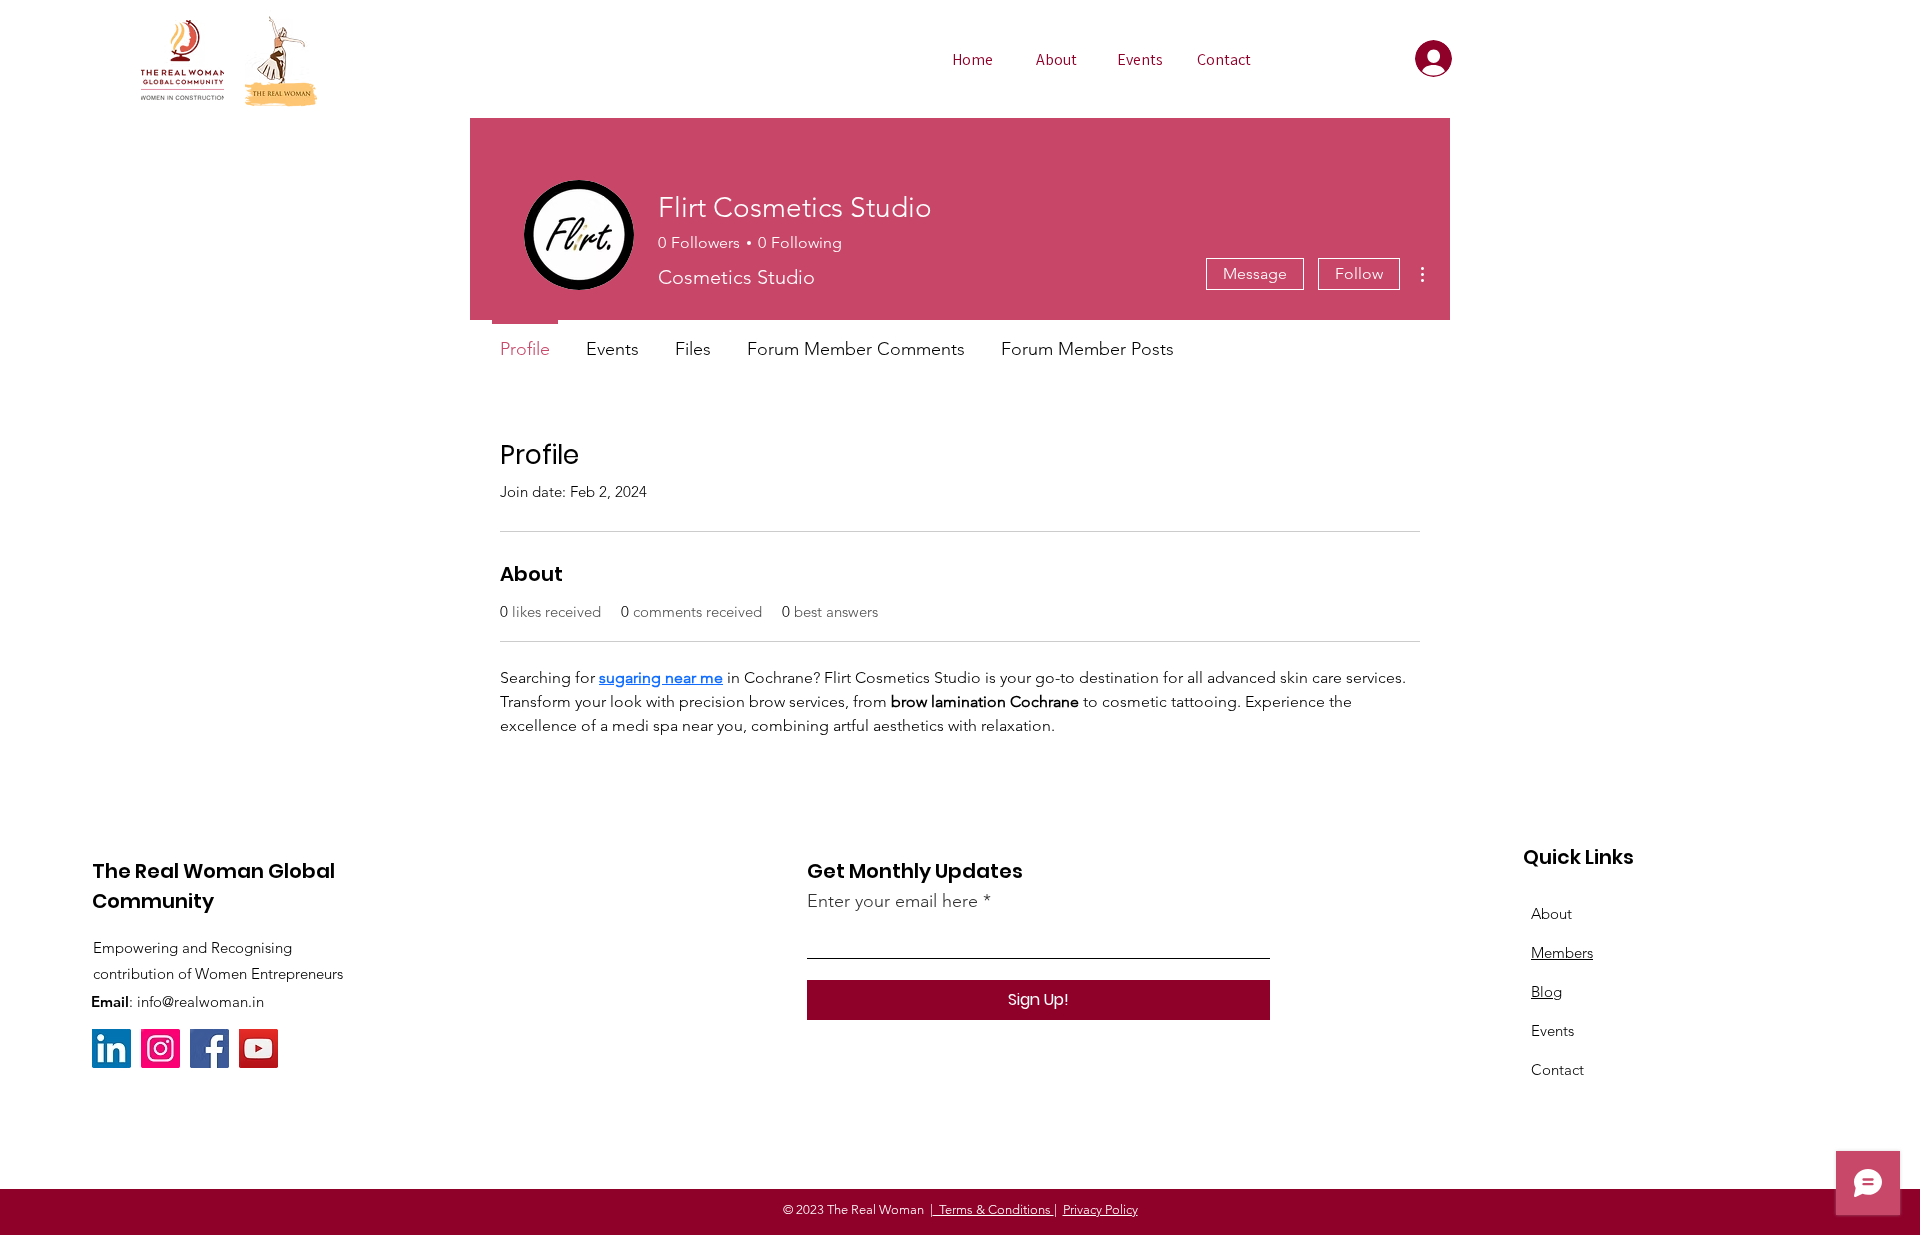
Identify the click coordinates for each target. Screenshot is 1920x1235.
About (1551, 913)
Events (1552, 1030)
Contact (1557, 1069)
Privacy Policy (1100, 1209)
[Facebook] (209, 1048)
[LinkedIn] (111, 1048)
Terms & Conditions (993, 1209)
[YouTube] (258, 1048)
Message (1255, 273)
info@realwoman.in (200, 1001)
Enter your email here (892, 901)
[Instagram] (160, 1048)
